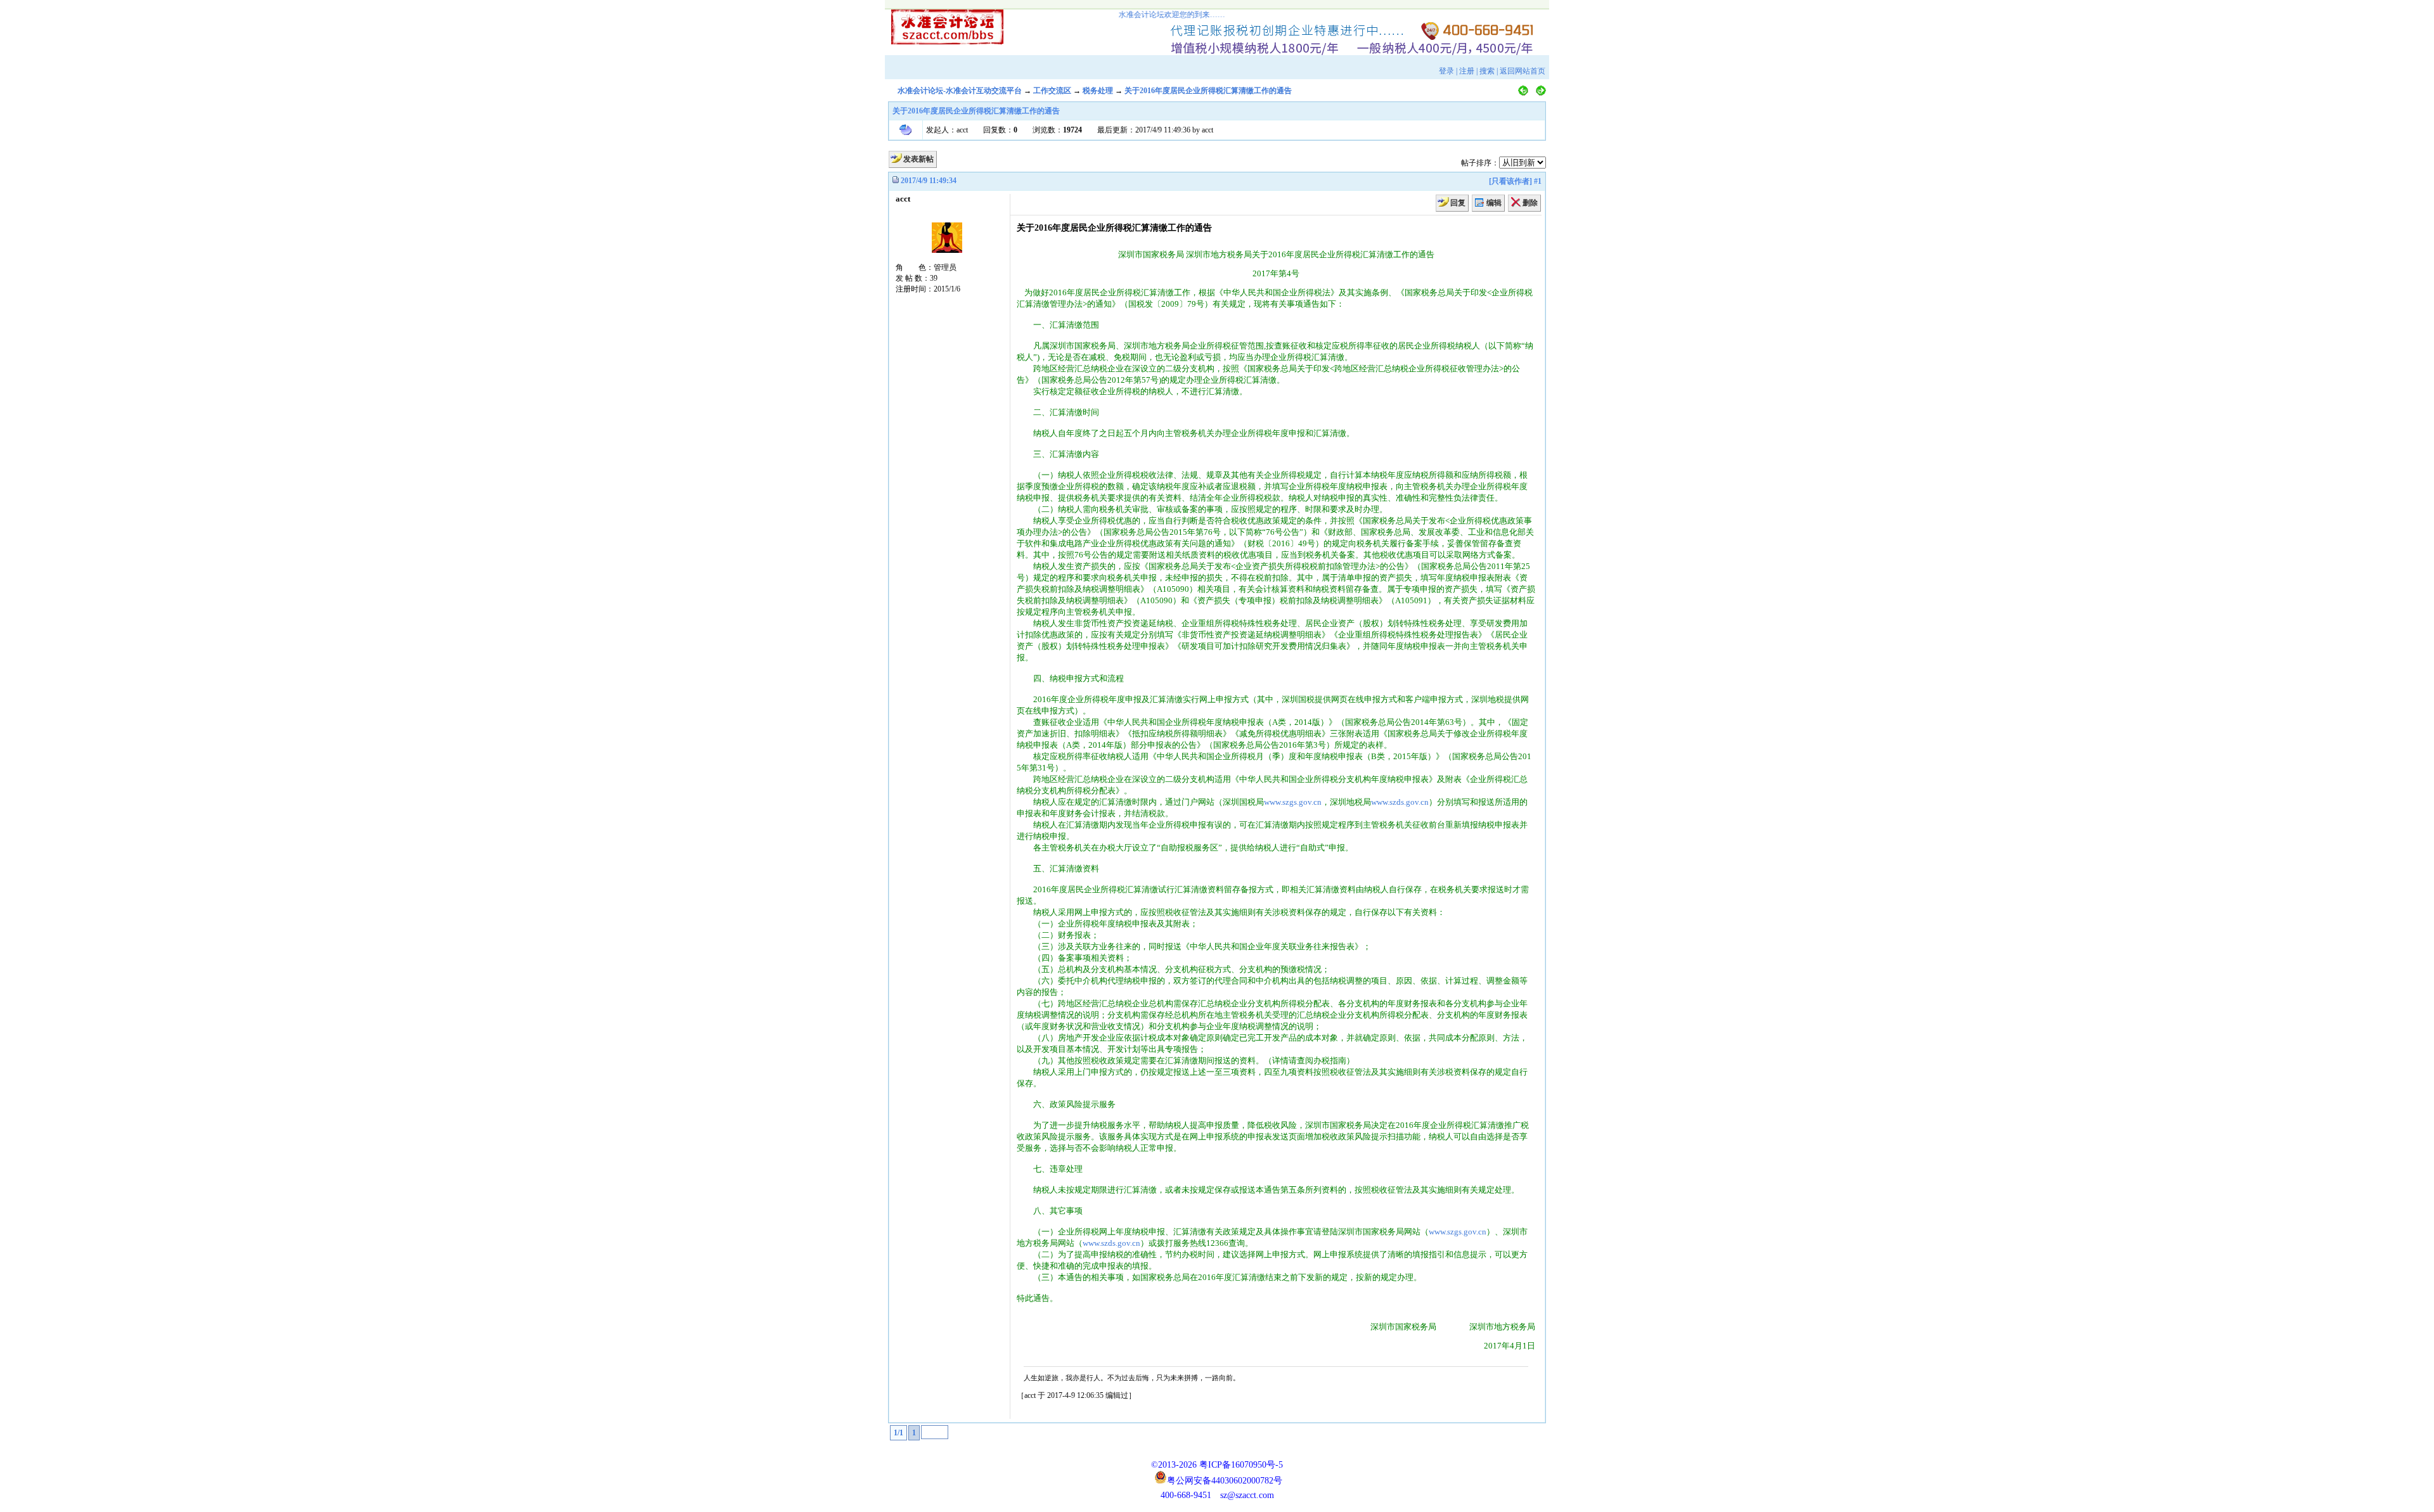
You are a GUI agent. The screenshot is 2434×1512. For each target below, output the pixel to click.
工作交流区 (1052, 91)
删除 (1530, 203)
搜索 (1487, 71)
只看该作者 (1510, 181)
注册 (1467, 71)
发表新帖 (918, 159)
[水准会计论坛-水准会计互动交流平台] (936, 24)
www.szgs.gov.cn (1293, 802)
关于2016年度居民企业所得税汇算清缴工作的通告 (1208, 91)
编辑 (1494, 203)
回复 (1458, 203)
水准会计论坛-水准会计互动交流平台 (960, 91)
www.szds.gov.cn (1400, 802)
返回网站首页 (1523, 71)
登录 (1446, 71)
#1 (1538, 181)
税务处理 (1098, 91)
